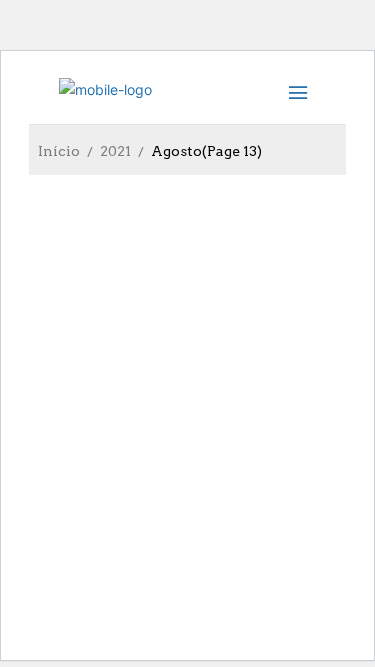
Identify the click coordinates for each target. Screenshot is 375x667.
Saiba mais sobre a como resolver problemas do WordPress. (166, 540)
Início (59, 151)
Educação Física (112, 442)
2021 (115, 151)
